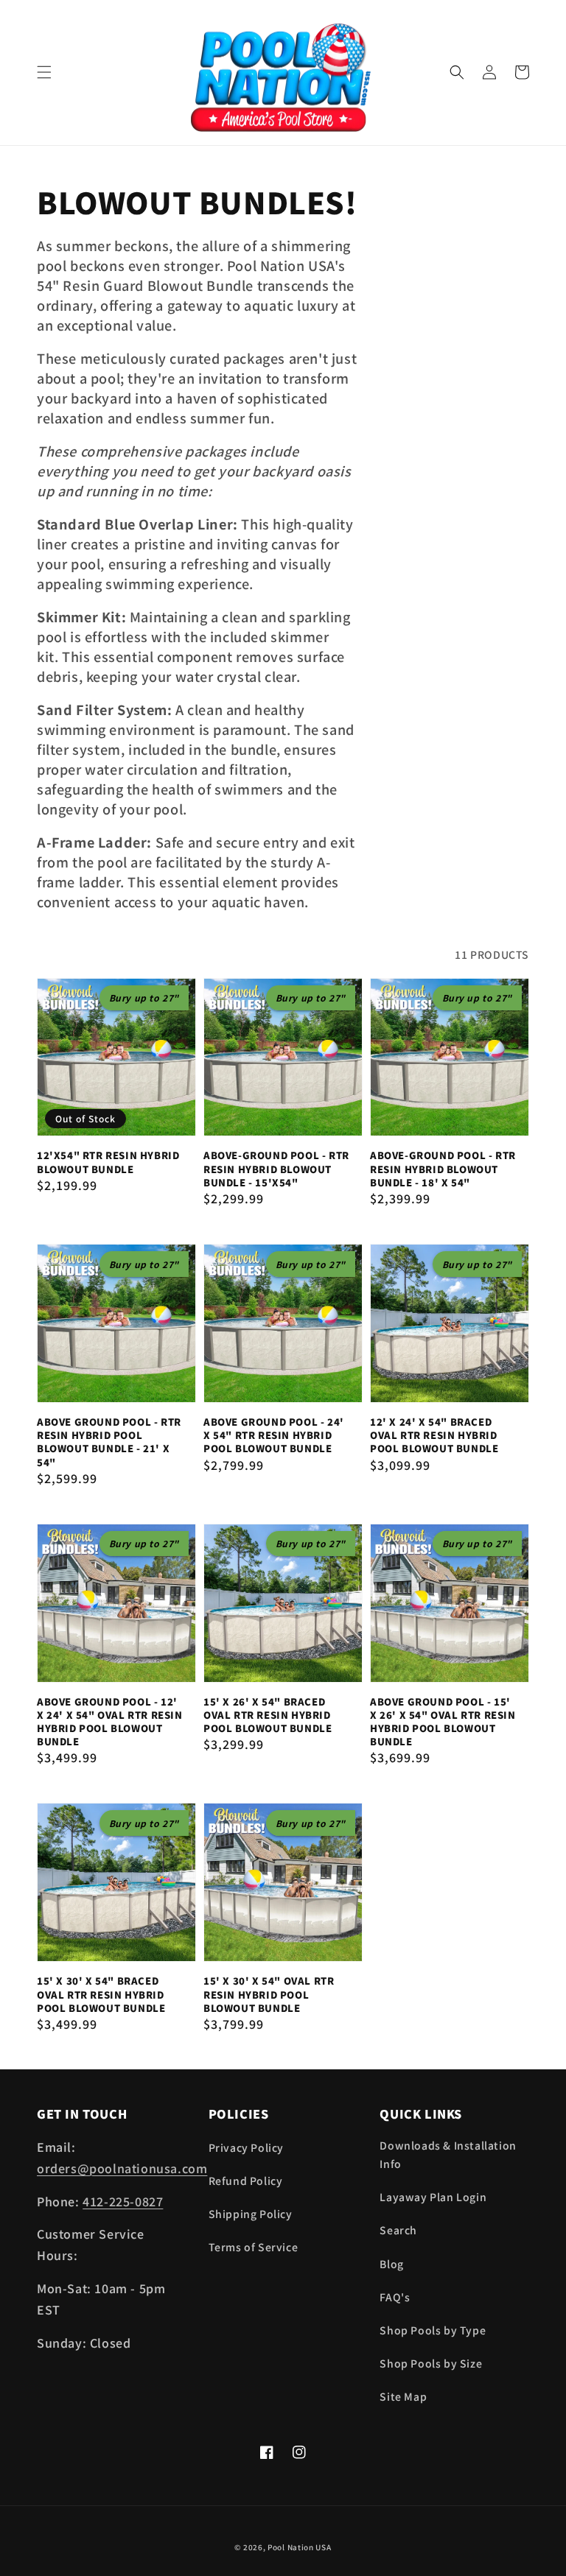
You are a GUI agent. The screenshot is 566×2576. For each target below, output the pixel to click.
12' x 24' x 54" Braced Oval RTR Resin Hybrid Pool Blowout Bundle (434, 1435)
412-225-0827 (123, 2201)
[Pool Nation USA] (283, 73)
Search (398, 2230)
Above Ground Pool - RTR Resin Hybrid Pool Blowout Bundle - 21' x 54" (109, 1442)
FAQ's (395, 2297)
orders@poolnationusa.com (122, 2168)
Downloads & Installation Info (448, 2154)
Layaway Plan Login (433, 2197)
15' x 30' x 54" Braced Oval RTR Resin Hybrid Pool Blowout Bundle (101, 1994)
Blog (391, 2264)
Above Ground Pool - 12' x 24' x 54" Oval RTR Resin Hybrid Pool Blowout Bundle (110, 1722)
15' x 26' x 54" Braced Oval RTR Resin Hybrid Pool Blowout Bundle (268, 1715)
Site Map (403, 2396)
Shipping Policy (251, 2214)
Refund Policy (246, 2181)
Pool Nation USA (300, 2547)
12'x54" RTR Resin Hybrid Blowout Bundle (108, 1162)
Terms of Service (254, 2247)
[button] (44, 72)
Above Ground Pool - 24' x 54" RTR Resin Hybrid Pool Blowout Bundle (274, 1435)
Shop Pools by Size (431, 2363)
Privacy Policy (246, 2147)
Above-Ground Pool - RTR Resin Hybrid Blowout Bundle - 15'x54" (276, 1169)
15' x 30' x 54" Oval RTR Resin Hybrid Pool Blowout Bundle (269, 1994)
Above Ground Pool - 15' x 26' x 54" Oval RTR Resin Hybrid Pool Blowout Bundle (443, 1722)
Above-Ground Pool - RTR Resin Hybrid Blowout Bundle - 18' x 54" (443, 1169)
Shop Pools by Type (433, 2330)
